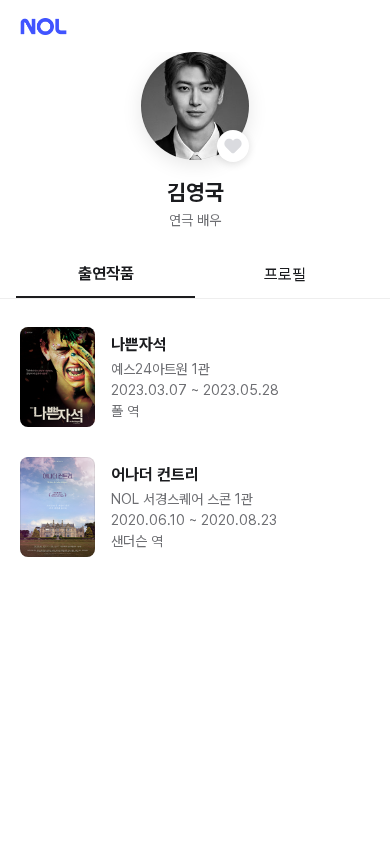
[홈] (43, 26)
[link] (195, 377)
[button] (195, 106)
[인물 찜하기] (233, 146)
